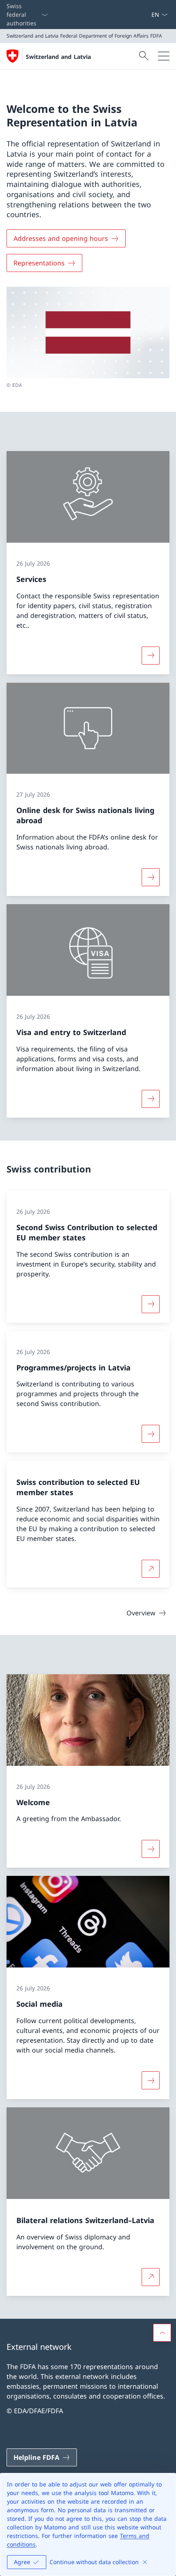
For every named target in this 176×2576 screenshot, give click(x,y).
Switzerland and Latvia (58, 57)
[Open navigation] (164, 56)
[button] (162, 2333)
